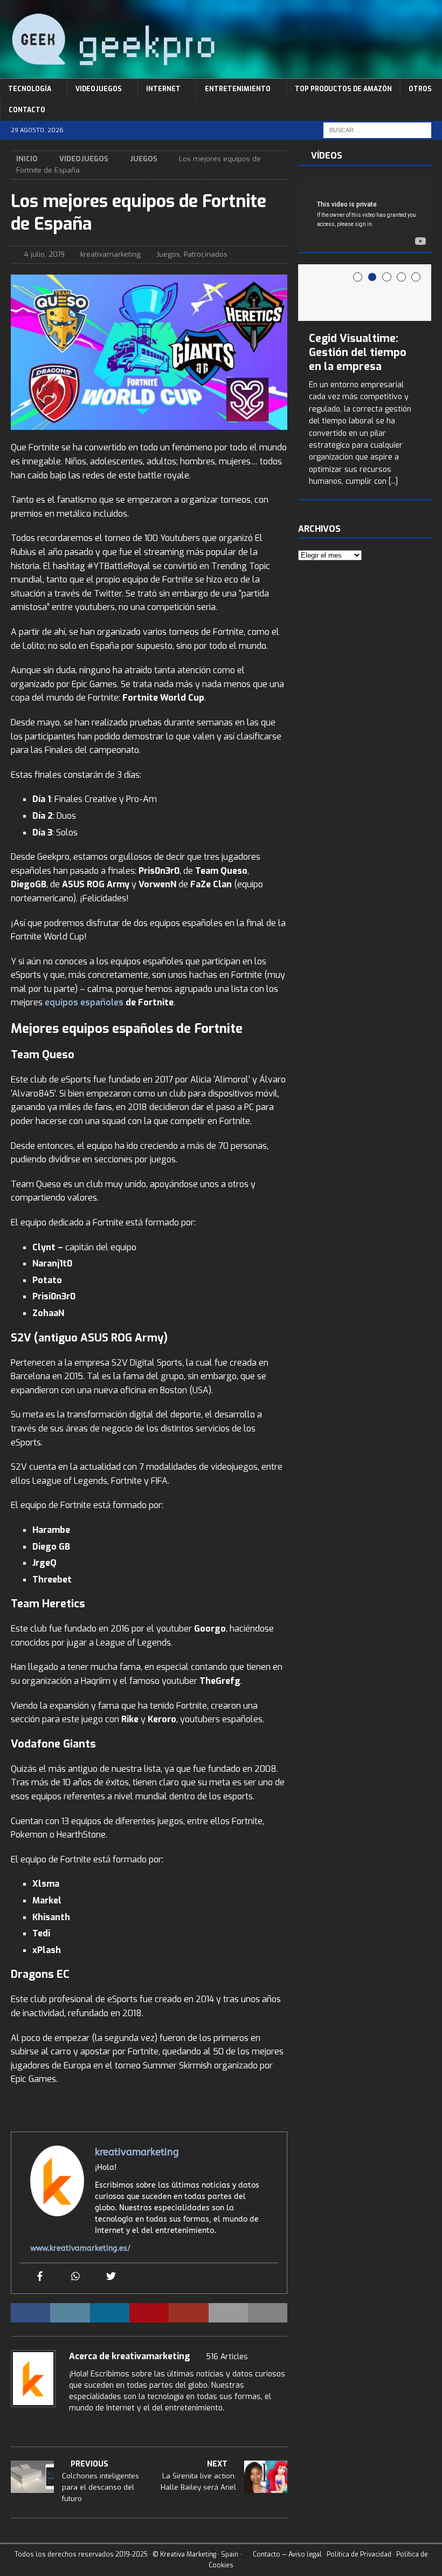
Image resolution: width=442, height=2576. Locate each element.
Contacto (27, 110)
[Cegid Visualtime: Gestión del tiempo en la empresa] (365, 293)
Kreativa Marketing (188, 2554)
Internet (163, 89)
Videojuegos (99, 89)
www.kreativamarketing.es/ (80, 2248)
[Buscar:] (377, 130)
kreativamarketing (110, 254)
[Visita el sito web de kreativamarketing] (15, 2427)
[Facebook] (40, 2277)
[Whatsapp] (75, 2277)
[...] (393, 481)
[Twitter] (111, 2277)
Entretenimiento (238, 89)
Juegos (168, 254)
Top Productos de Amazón (343, 89)
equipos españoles (84, 1002)
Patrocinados (206, 254)
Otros (420, 89)
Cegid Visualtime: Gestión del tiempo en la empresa (358, 352)
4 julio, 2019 (44, 254)
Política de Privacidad (359, 2554)
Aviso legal (305, 2554)
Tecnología (30, 89)
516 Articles (227, 2357)
